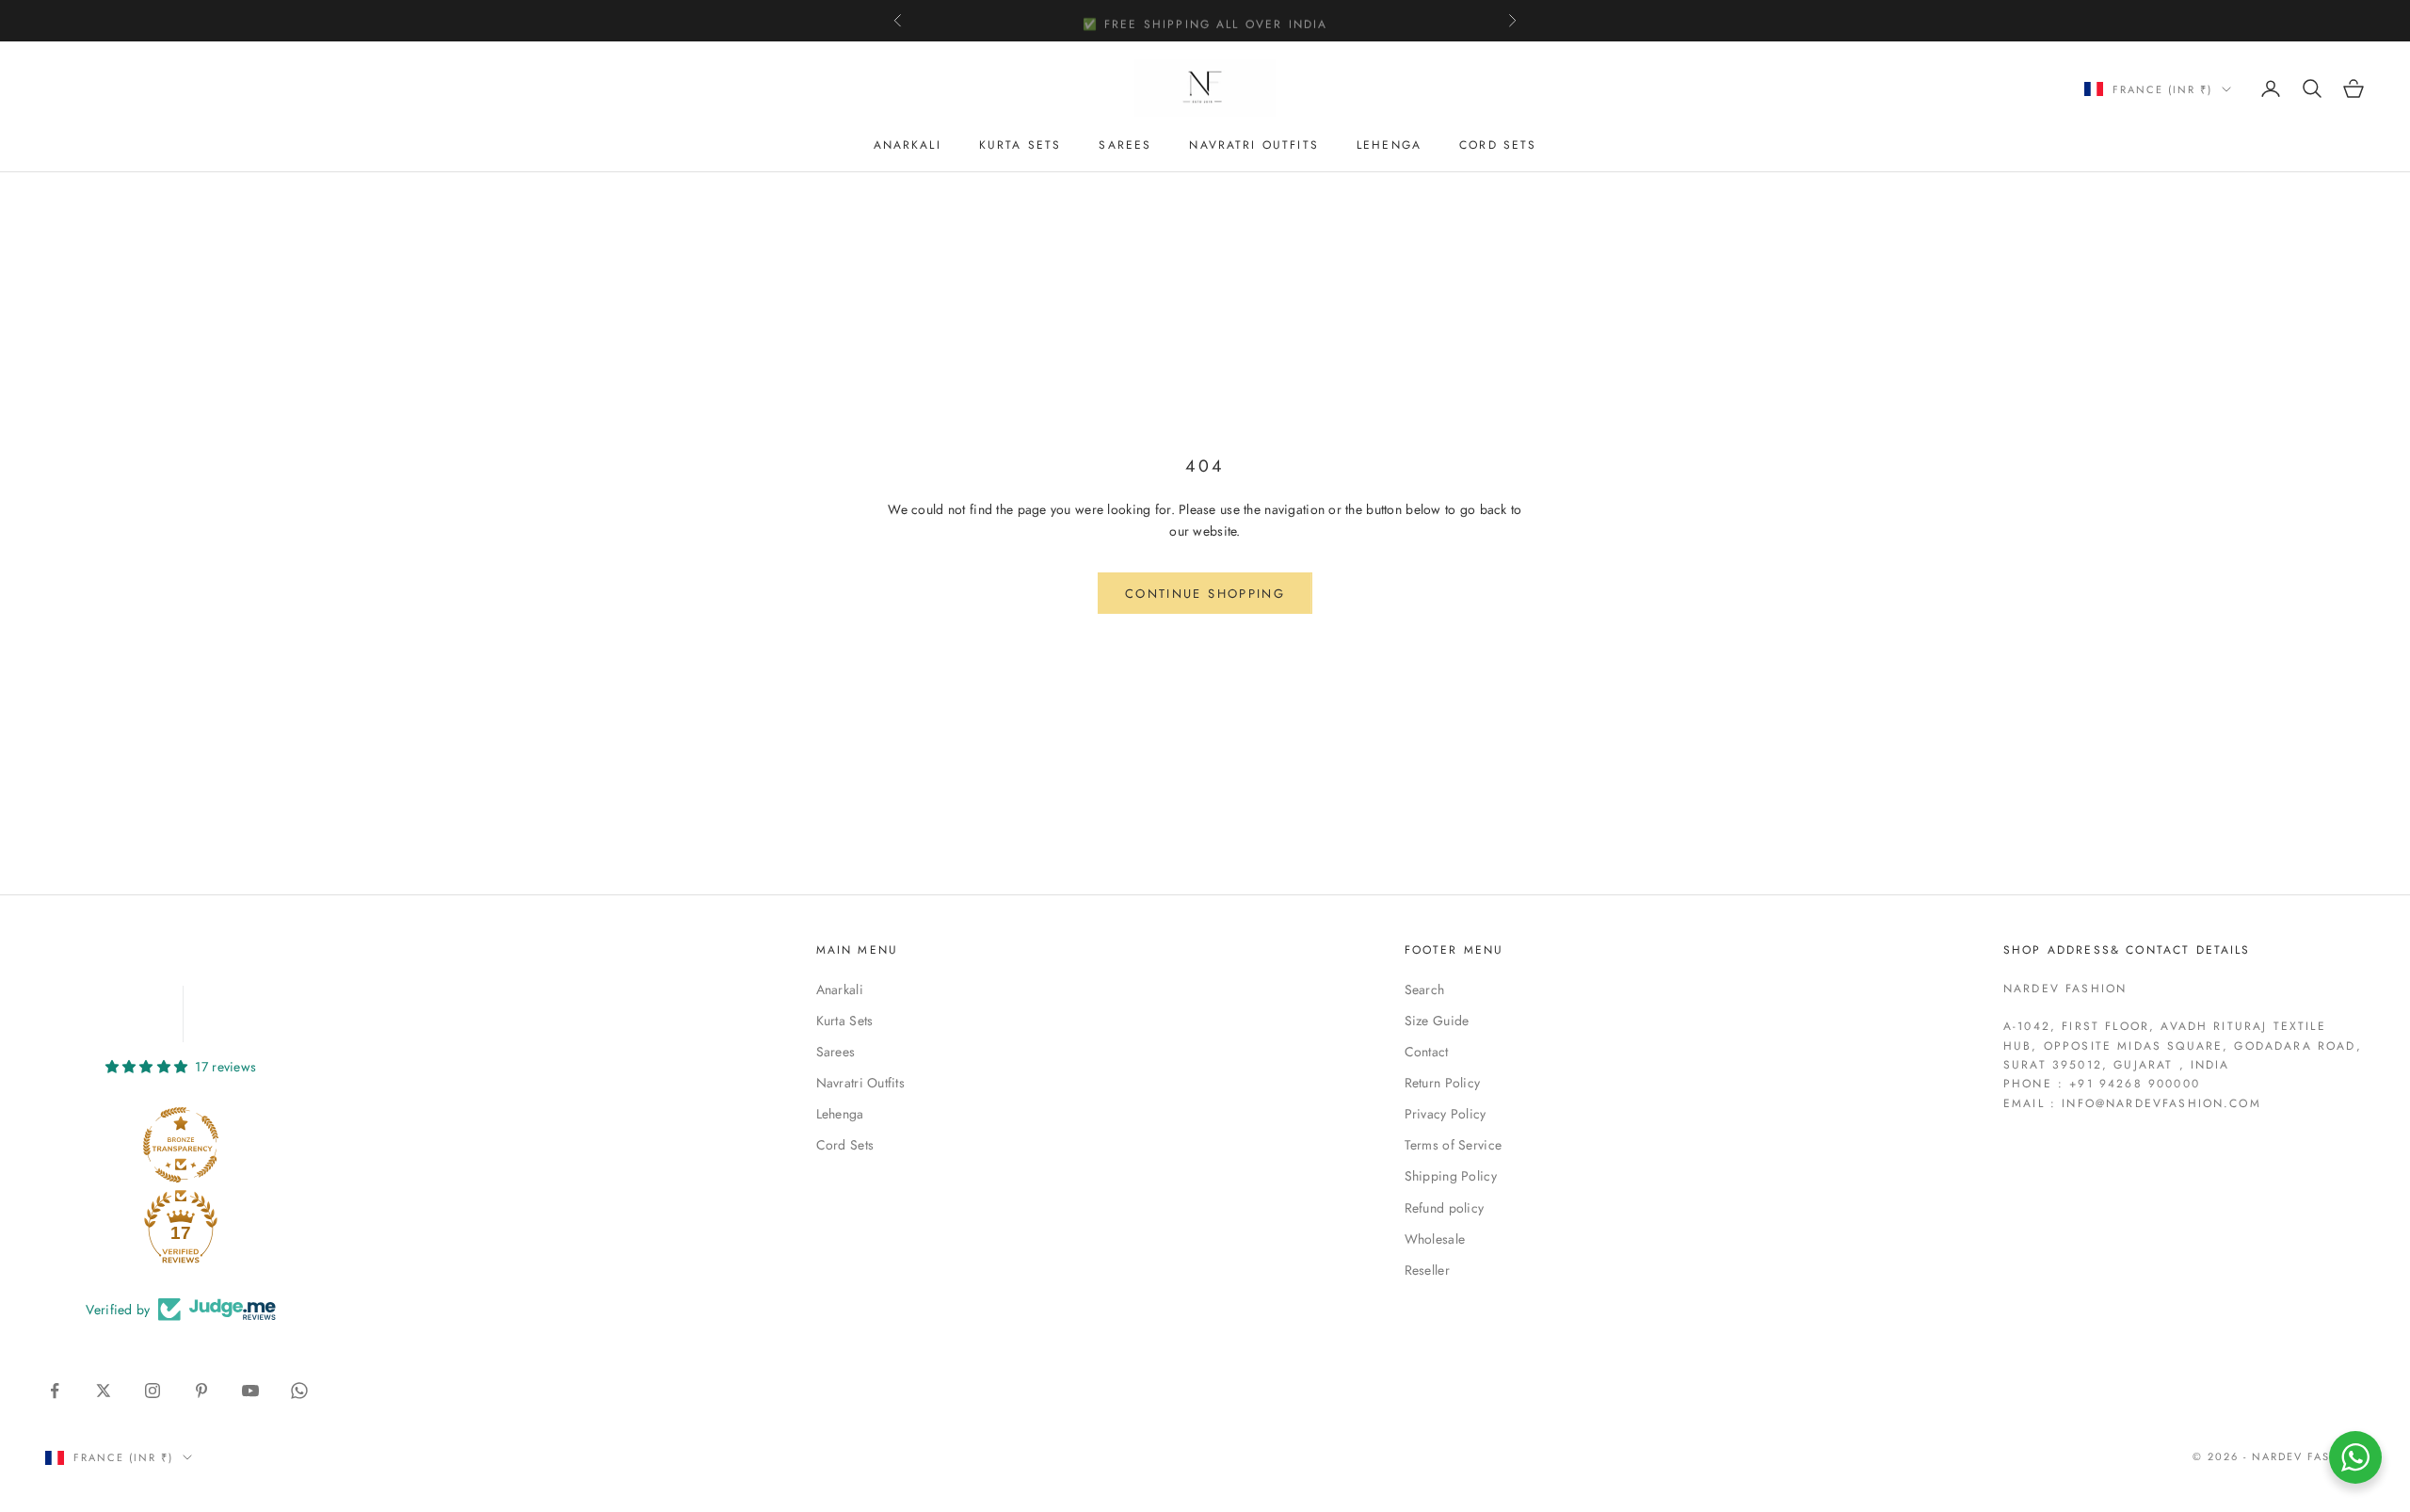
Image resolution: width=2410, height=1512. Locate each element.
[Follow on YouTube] (250, 1391)
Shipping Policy (1451, 1176)
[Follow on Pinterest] (201, 1391)
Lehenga (1389, 145)
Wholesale (1435, 1239)
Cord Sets (1498, 145)
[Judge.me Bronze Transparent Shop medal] (181, 1145)
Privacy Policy (1446, 1114)
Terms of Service (1453, 1145)
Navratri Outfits (1254, 145)
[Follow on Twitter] (104, 1391)
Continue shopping (1205, 594)
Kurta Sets (1020, 145)
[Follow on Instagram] (153, 1391)
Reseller (1427, 1270)
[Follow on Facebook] (55, 1391)
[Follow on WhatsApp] (299, 1391)
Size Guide (1437, 1021)
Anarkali (908, 145)
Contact (1427, 1052)
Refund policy (1445, 1208)
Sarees (1125, 145)
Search (1425, 989)
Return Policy (1443, 1083)
